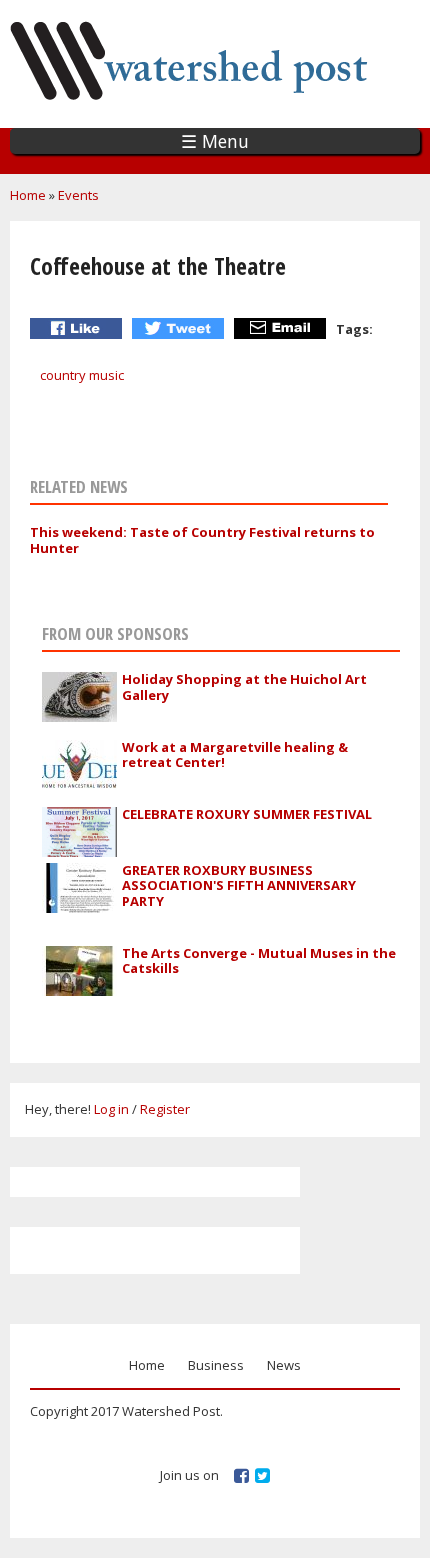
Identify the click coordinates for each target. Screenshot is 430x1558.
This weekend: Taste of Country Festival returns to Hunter (202, 540)
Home (28, 195)
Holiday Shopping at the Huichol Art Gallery (244, 687)
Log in (111, 1109)
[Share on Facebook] (78, 328)
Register (165, 1109)
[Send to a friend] (282, 328)
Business (216, 1365)
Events (78, 195)
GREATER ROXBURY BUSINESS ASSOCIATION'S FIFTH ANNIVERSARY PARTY (239, 885)
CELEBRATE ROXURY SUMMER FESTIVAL (247, 814)
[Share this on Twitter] (180, 328)
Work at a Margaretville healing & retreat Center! (235, 755)
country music (82, 375)
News (284, 1365)
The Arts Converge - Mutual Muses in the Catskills (259, 961)
